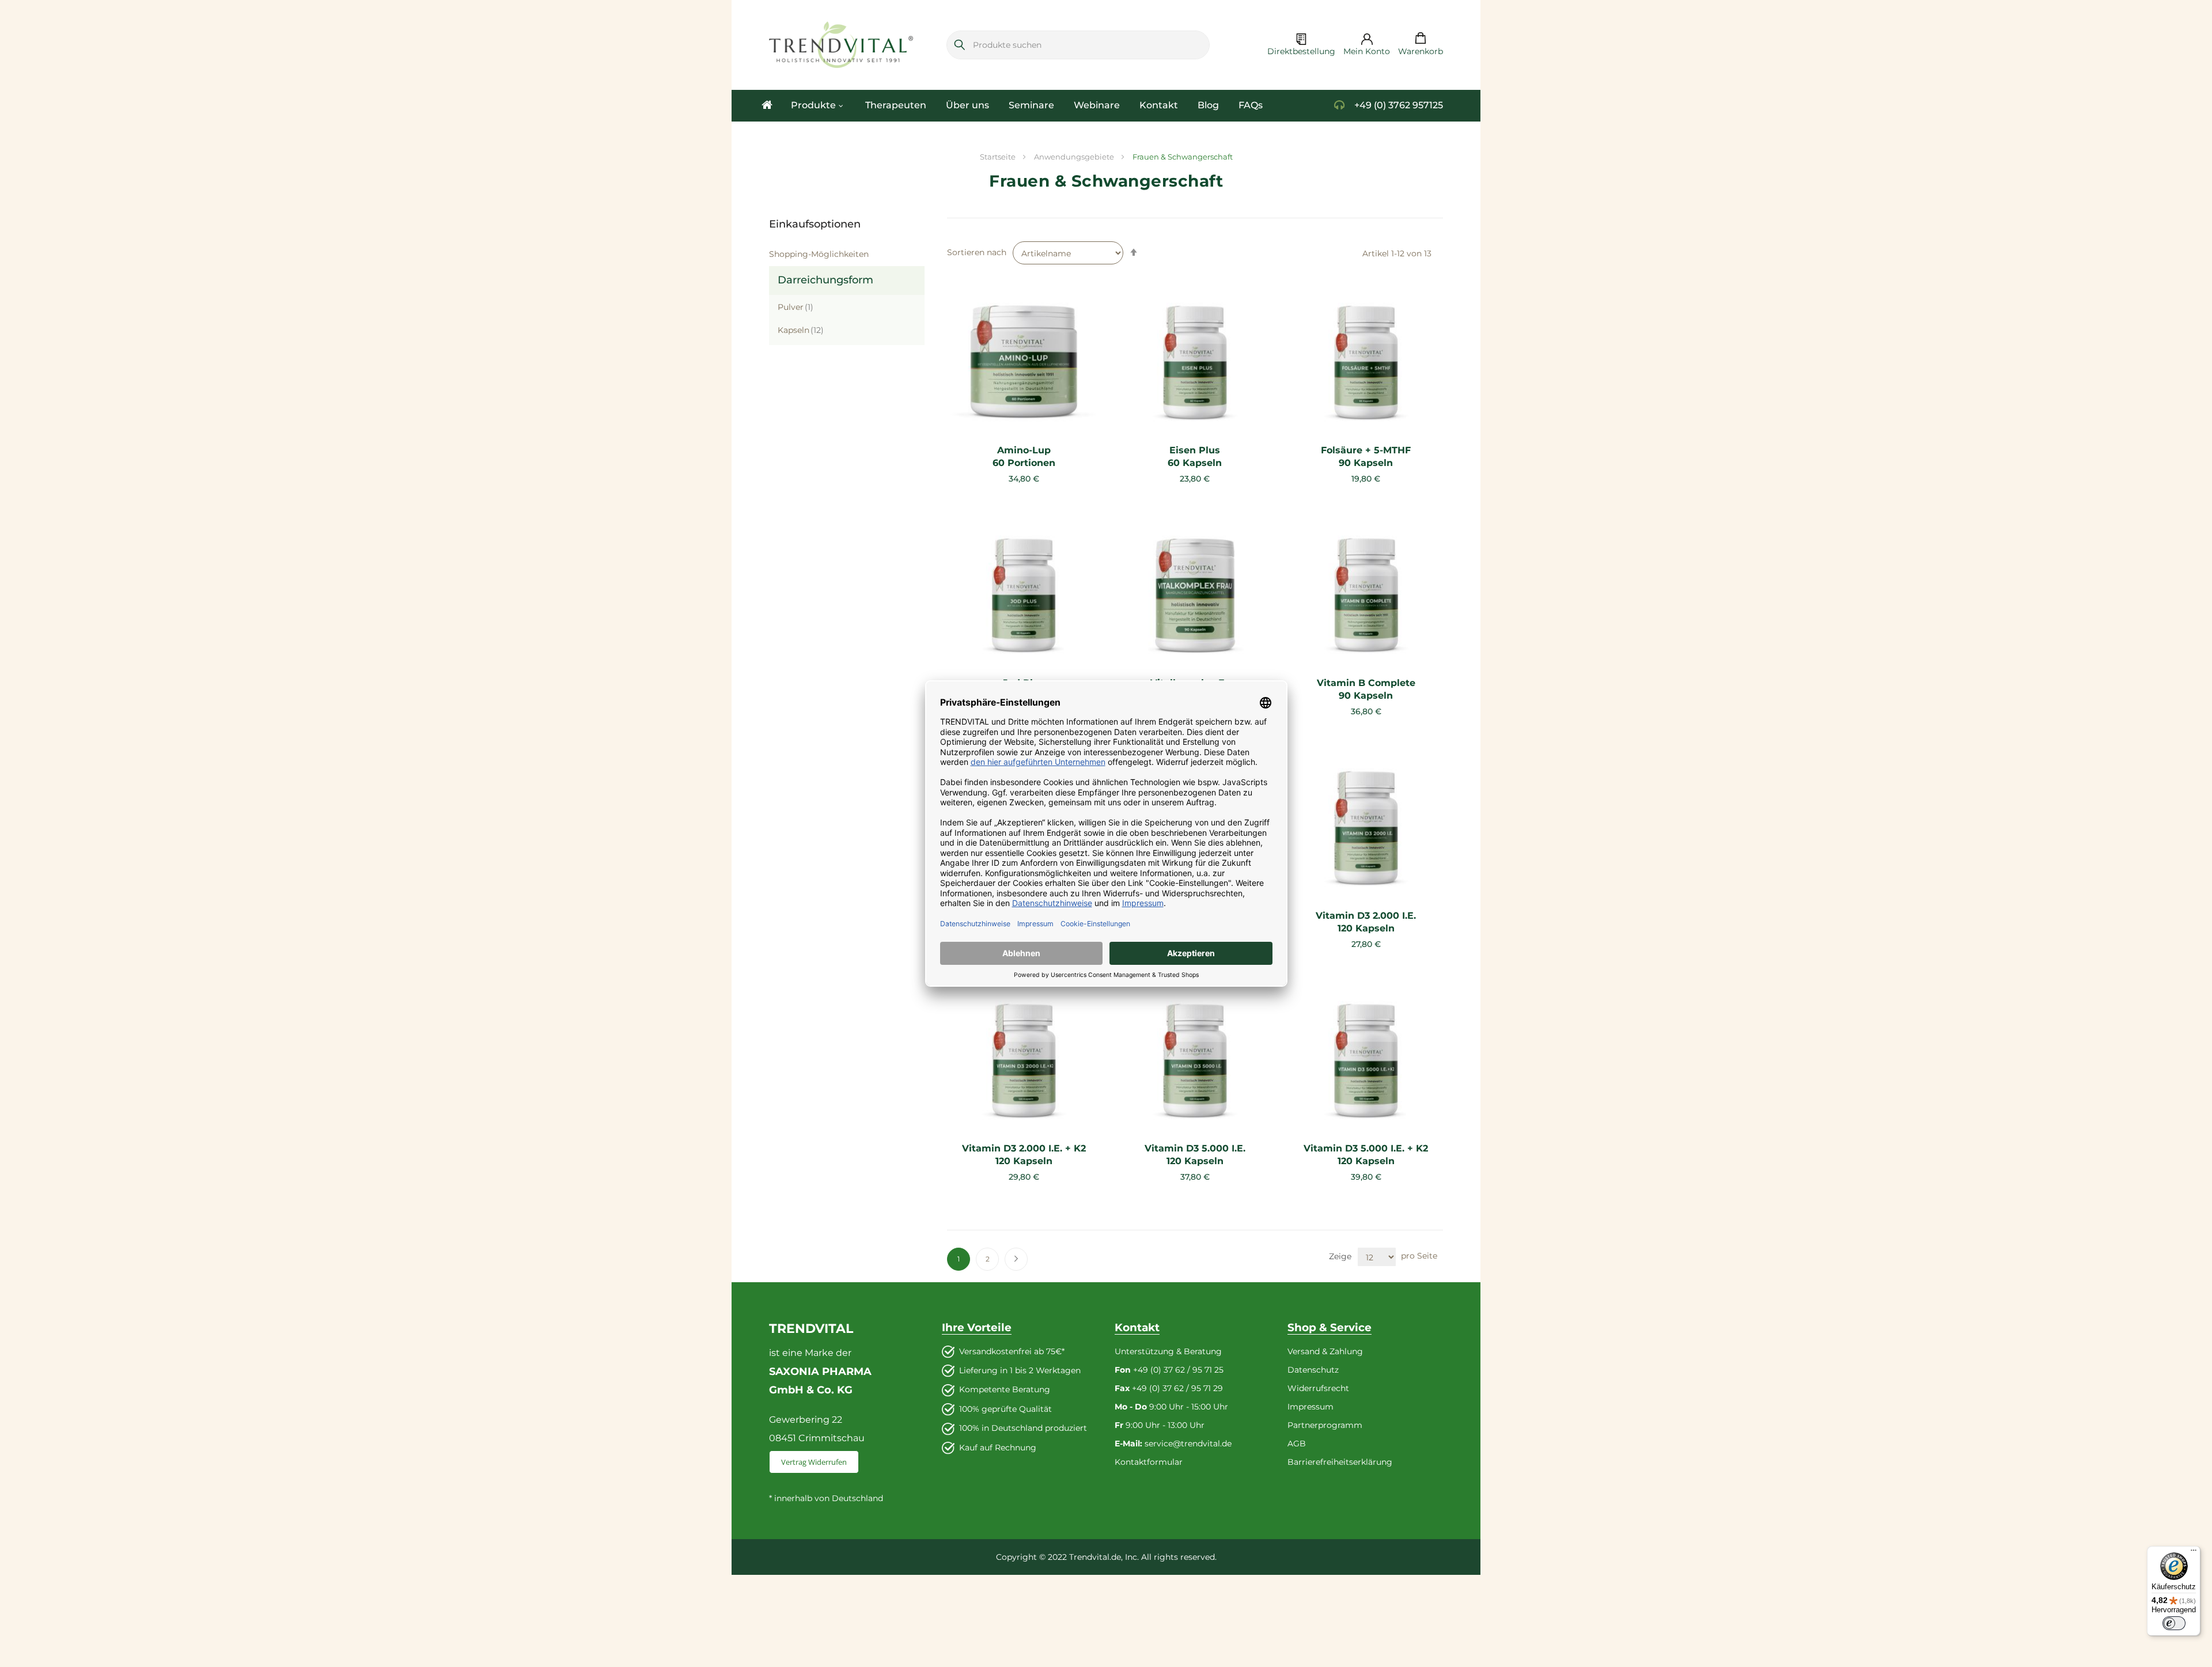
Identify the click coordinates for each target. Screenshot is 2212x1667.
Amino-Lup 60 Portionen (1024, 456)
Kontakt (1058, 105)
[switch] (2174, 1623)
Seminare (965, 105)
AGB (1297, 1444)
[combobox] (1078, 45)
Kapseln (801, 330)
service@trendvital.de (1188, 1444)
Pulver (796, 307)
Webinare (1012, 105)
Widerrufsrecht (1318, 1388)
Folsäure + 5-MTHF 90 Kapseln (1366, 456)
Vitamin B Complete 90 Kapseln (1366, 689)
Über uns (917, 105)
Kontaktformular (1149, 1462)
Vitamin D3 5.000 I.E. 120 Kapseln (1195, 1155)
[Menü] (2194, 1553)
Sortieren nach (977, 252)
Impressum (1310, 1407)
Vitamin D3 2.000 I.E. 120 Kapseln (1366, 922)
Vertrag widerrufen (814, 1462)
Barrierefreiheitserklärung (1340, 1462)
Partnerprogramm (1325, 1425)
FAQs (1130, 105)
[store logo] (841, 45)
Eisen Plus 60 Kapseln (1195, 456)
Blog (1096, 105)
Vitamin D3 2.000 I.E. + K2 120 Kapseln (1024, 1155)
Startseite (999, 157)
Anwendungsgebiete (1075, 157)
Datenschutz (1313, 1370)
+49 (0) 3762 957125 (1399, 105)
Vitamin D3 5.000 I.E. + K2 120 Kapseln (1366, 1155)
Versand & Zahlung (1325, 1351)
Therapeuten (865, 105)
